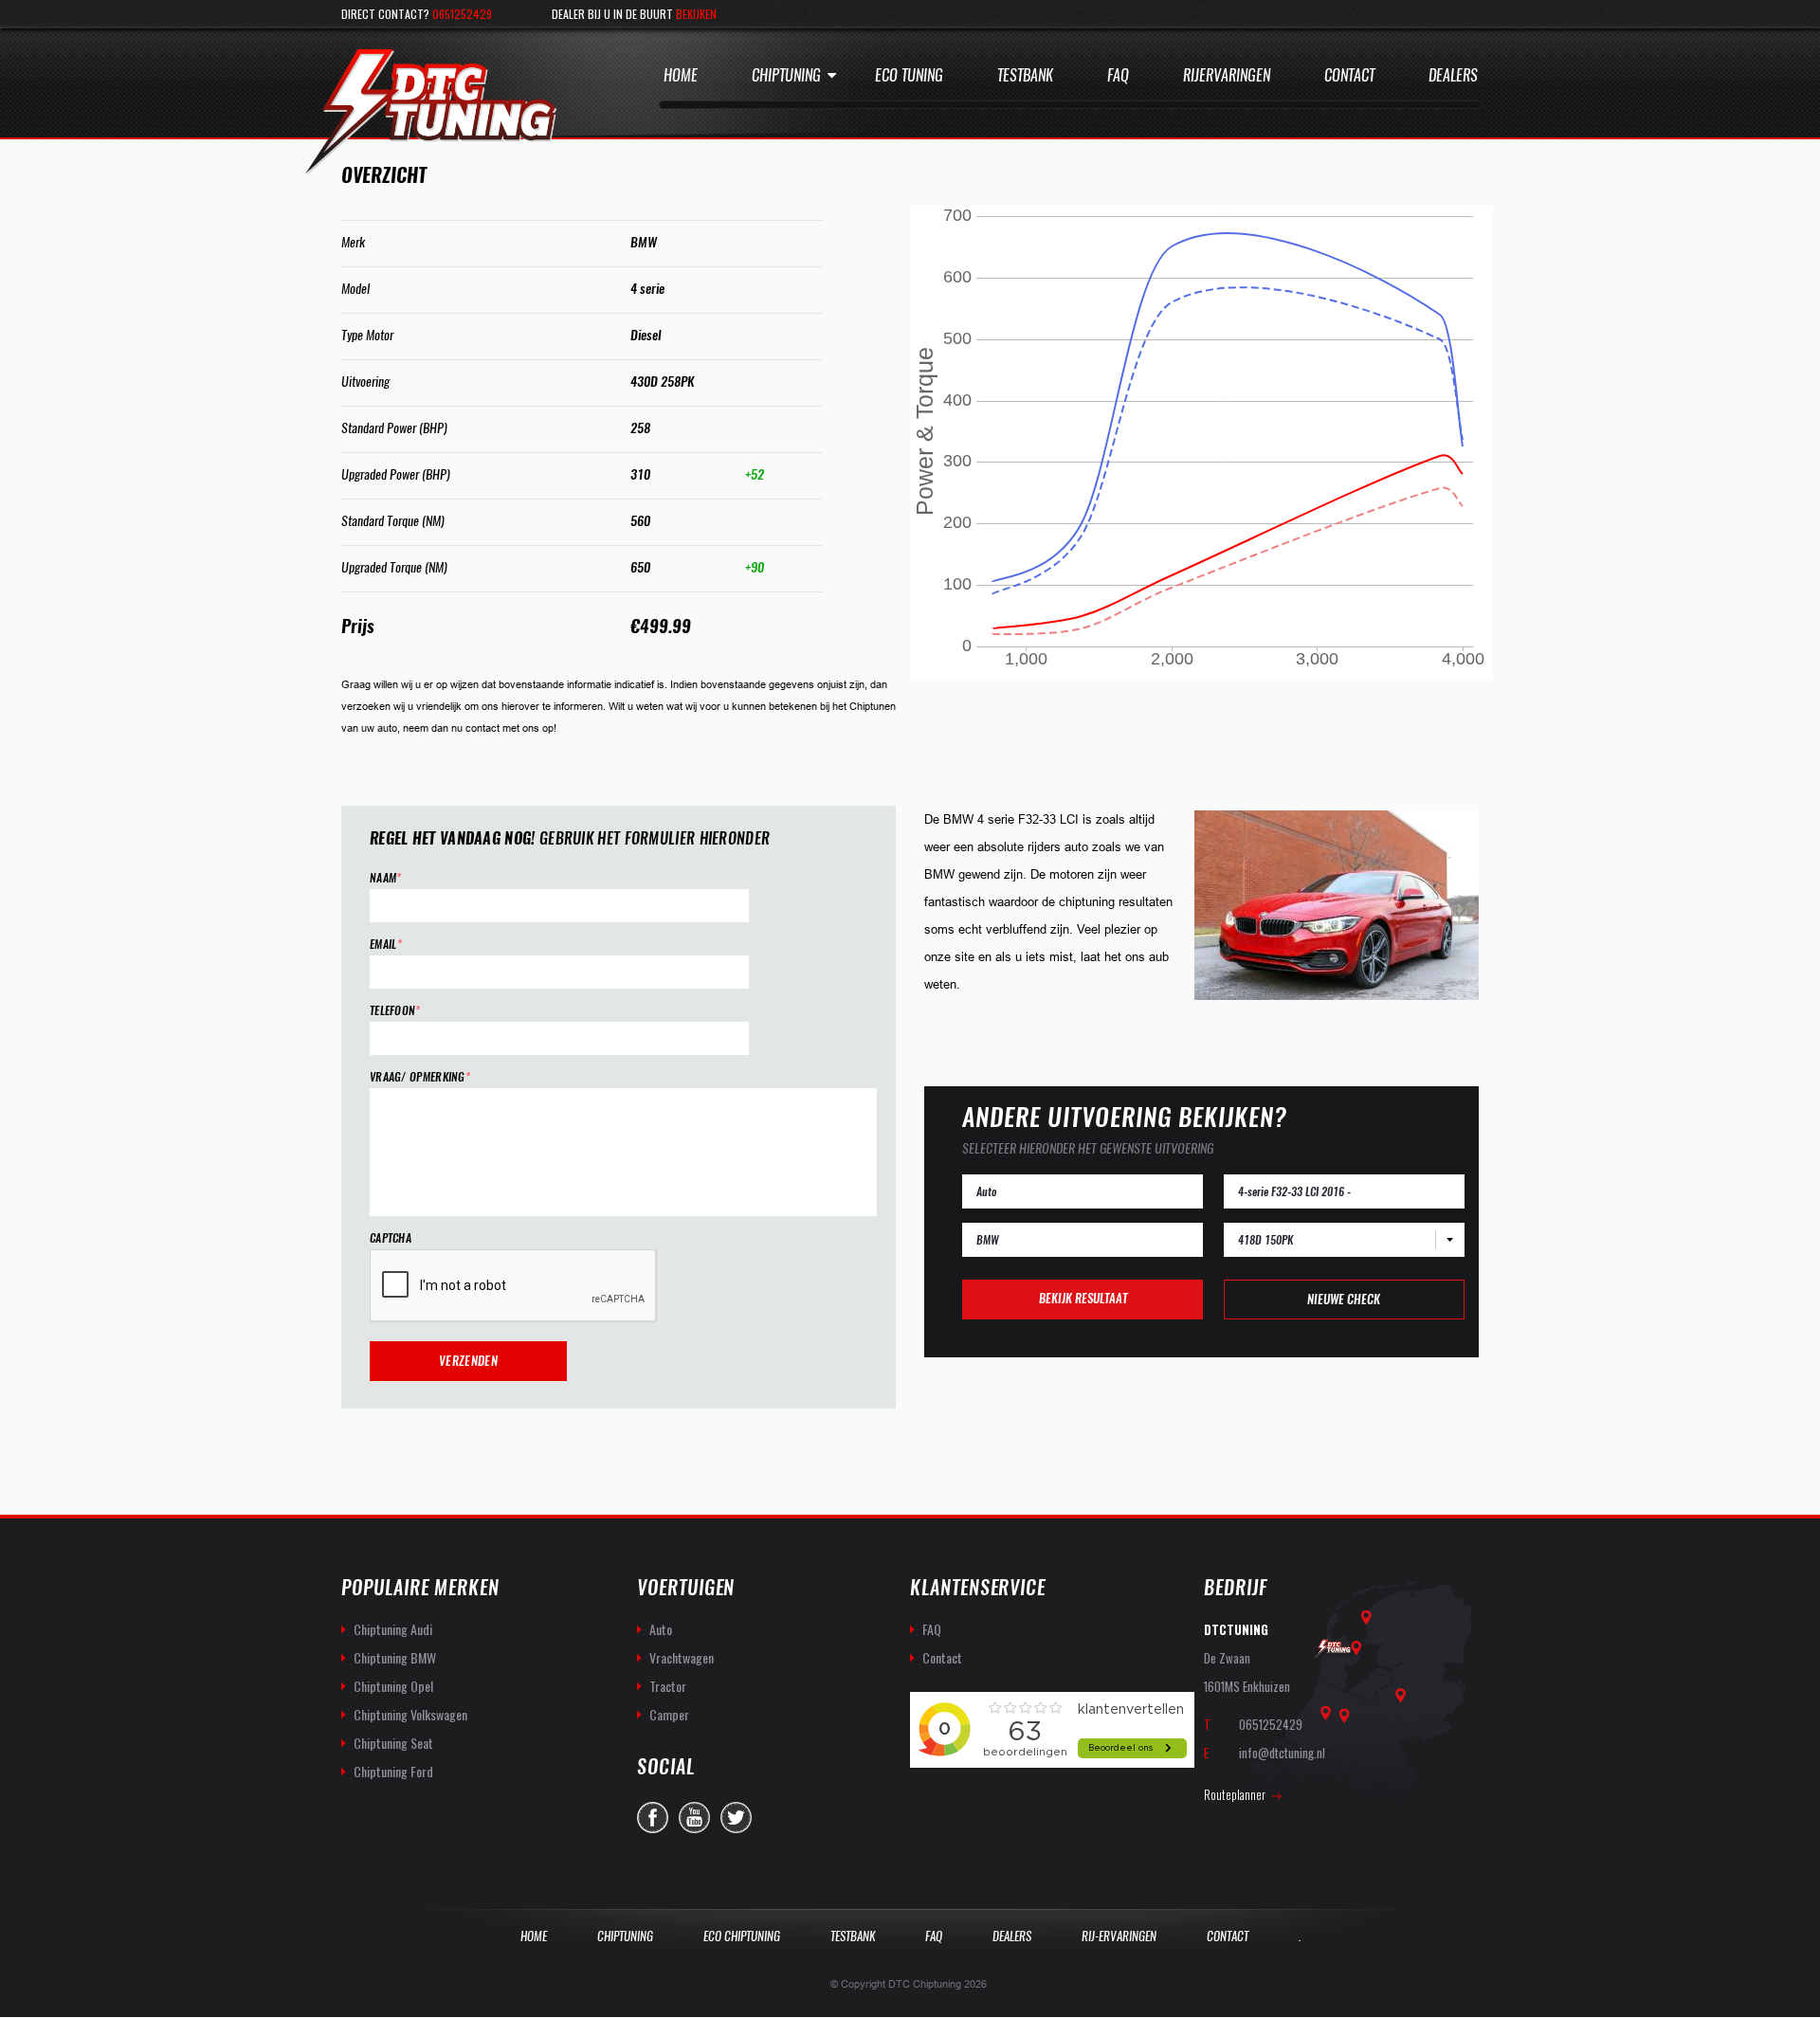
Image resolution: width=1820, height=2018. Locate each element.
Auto (661, 1629)
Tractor (668, 1686)
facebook (653, 1818)
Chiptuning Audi (393, 1629)
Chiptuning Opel (393, 1686)
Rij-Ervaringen (1119, 1936)
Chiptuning (786, 75)
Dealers (1453, 75)
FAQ (932, 1629)
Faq (1118, 75)
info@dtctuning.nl (1282, 1753)
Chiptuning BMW (395, 1657)
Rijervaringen (1227, 75)
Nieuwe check (1344, 1299)
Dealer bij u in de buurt (634, 14)
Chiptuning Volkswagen (410, 1714)
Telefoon (395, 1011)
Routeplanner (1235, 1794)
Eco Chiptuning (742, 1936)
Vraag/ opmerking (420, 1077)
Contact (1349, 75)
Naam (386, 878)
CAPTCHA (391, 1238)
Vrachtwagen (682, 1657)
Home (681, 75)
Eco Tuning (909, 75)
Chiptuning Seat (393, 1743)
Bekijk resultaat (1083, 1298)
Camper (669, 1714)
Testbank (1025, 75)
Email (386, 945)
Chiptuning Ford (393, 1771)
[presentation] (514, 1286)
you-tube (694, 1818)
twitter (736, 1818)
